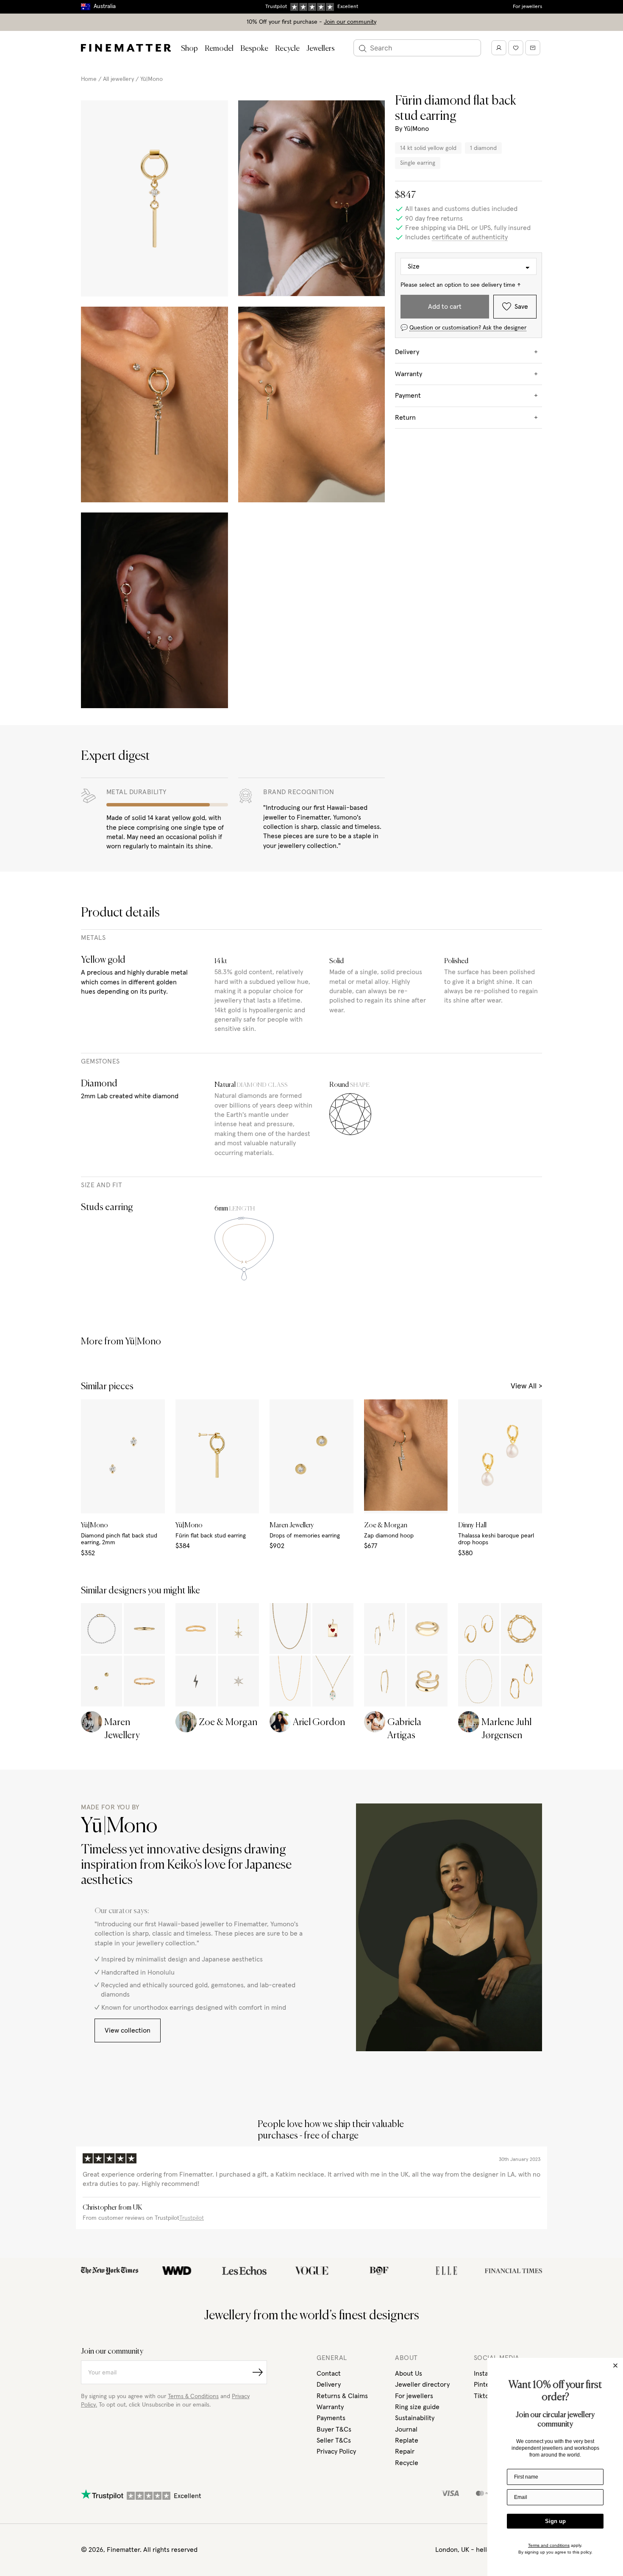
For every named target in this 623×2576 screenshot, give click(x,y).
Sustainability (415, 2418)
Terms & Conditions (193, 2396)
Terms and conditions (549, 2545)
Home (89, 79)
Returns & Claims (342, 2396)
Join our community (350, 22)
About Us (409, 2374)
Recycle (287, 49)
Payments (331, 2418)
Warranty (330, 2407)
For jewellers (527, 7)
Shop (189, 49)
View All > (526, 1386)
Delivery (329, 2385)
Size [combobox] (414, 266)
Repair (405, 2451)
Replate (407, 2440)
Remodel (219, 49)
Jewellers (321, 49)
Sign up (555, 2521)
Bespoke (254, 49)
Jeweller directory (422, 2385)
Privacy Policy (336, 2451)
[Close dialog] (615, 2365)
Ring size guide (417, 2407)
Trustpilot (192, 2218)
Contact (329, 2374)
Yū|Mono (152, 79)
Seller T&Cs (334, 2440)
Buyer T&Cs (334, 2429)
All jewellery (118, 79)
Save (521, 307)
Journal (406, 2429)
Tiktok (483, 2396)
